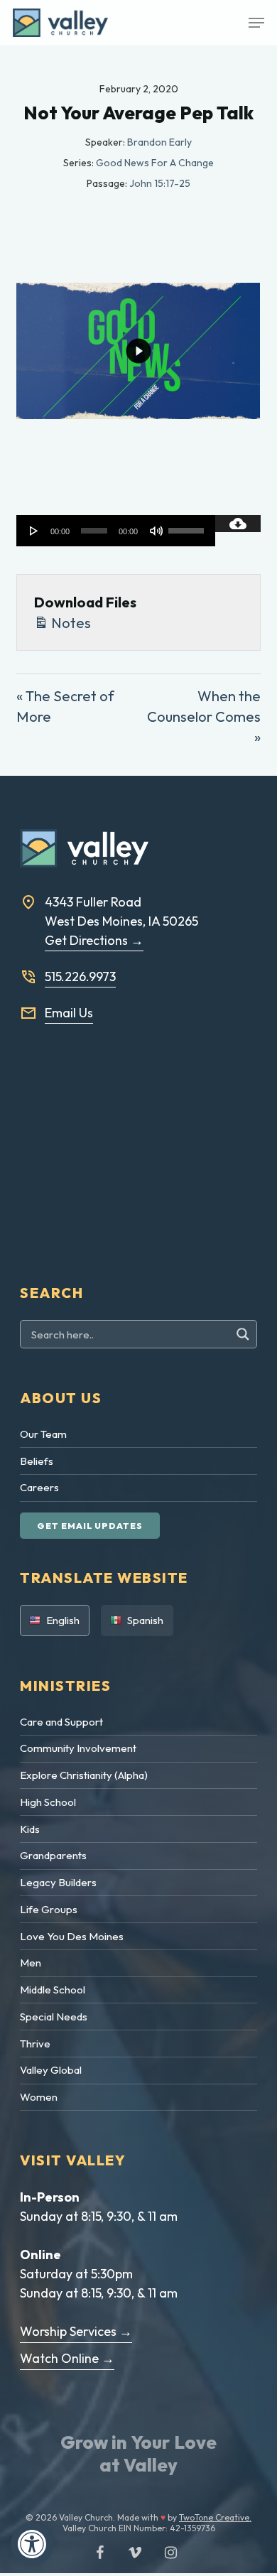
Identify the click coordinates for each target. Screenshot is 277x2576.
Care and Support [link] (61, 1722)
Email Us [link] (69, 1013)
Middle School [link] (53, 1990)
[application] (115, 531)
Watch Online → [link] (67, 2358)
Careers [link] (39, 1487)
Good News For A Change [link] (155, 163)
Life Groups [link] (49, 1909)
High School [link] (48, 1802)
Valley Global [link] (51, 2070)
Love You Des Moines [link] (72, 1936)
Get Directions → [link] (94, 940)
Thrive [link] (35, 2044)
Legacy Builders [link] (58, 1882)
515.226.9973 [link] (80, 976)
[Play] (34, 531)
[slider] (188, 526)
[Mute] (156, 531)
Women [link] (39, 2097)
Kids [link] (30, 1829)
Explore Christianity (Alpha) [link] (84, 1775)
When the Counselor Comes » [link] (204, 716)
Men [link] (31, 1963)
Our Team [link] (43, 1434)
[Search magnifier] (245, 1334)
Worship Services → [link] (76, 2331)
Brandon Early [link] (159, 142)
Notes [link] (70, 623)
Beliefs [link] (37, 1461)
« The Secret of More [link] (65, 706)
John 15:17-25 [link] (160, 183)
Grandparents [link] (53, 1855)
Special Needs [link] (54, 2017)
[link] (32, 2544)
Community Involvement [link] (78, 1748)
